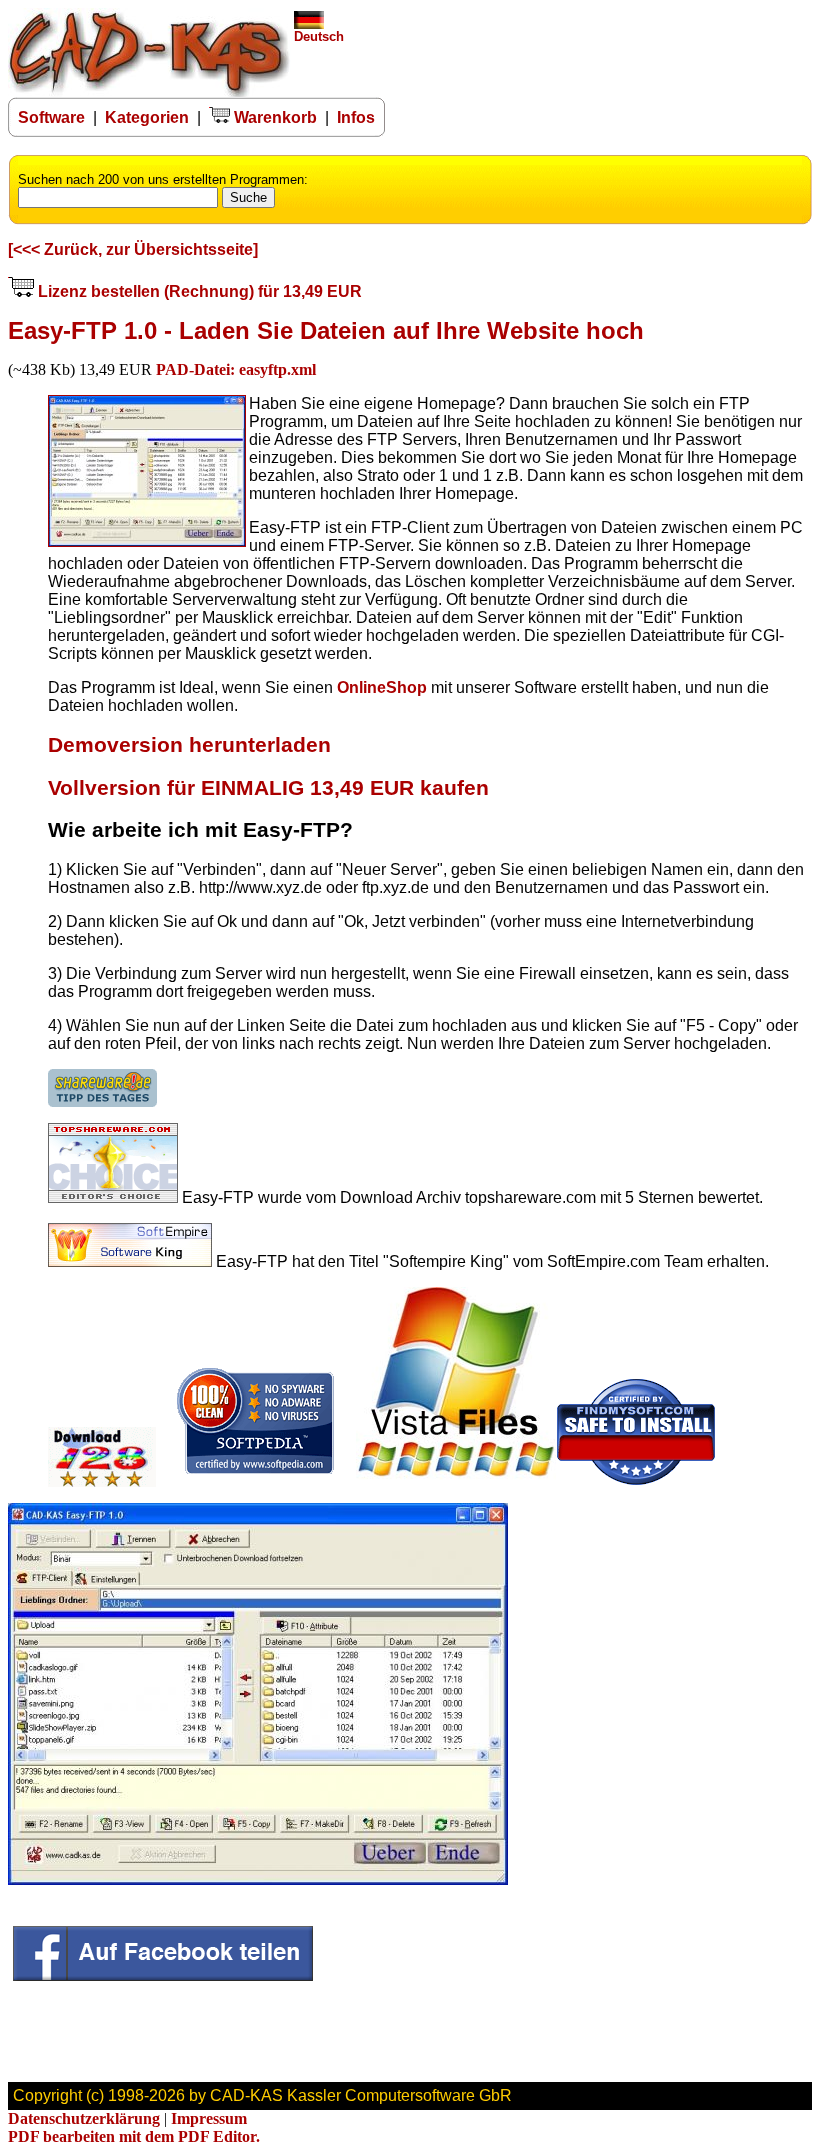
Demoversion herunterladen (189, 745)
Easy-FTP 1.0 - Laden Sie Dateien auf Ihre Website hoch (326, 330)
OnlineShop (382, 687)
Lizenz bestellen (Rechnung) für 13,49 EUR (198, 291)
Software (51, 117)
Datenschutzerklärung (84, 2118)
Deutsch (319, 36)
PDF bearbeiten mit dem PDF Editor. (134, 2136)
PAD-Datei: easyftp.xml (236, 369)
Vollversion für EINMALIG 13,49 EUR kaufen (268, 788)
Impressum (209, 2118)
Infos (356, 117)
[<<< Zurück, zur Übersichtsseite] (133, 249)
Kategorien (147, 117)
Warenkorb (273, 117)
